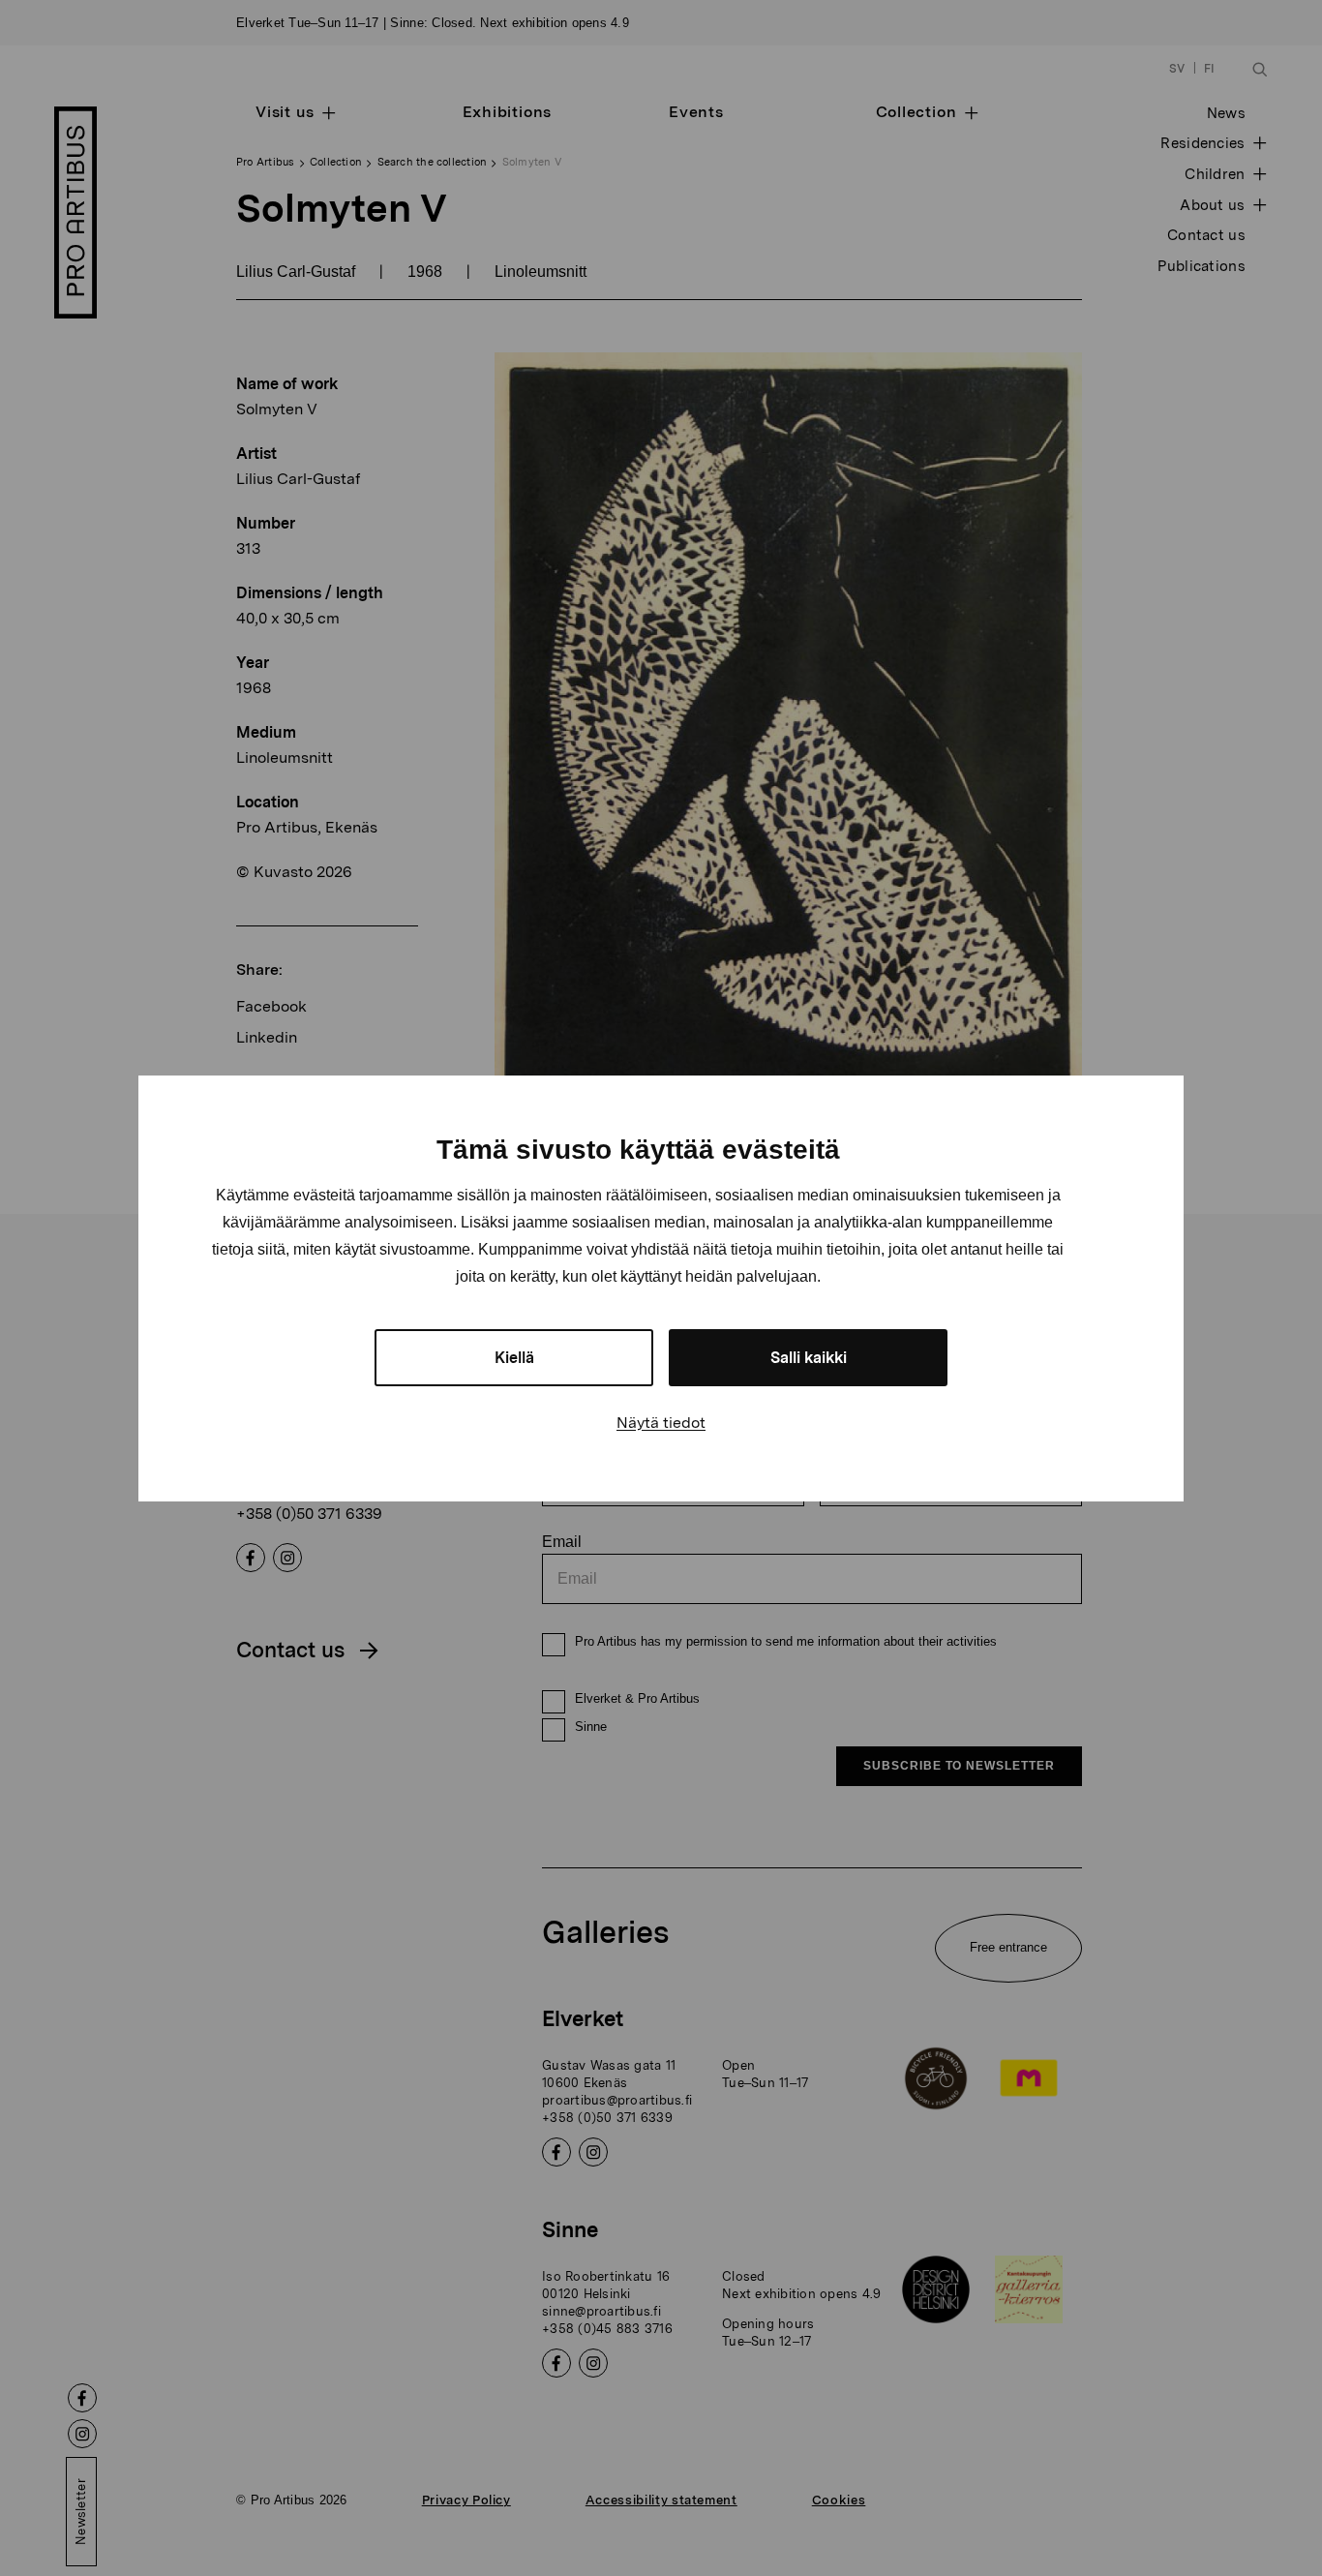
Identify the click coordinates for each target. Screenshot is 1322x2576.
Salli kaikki (809, 1358)
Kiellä (514, 1358)
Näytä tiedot (661, 1423)
